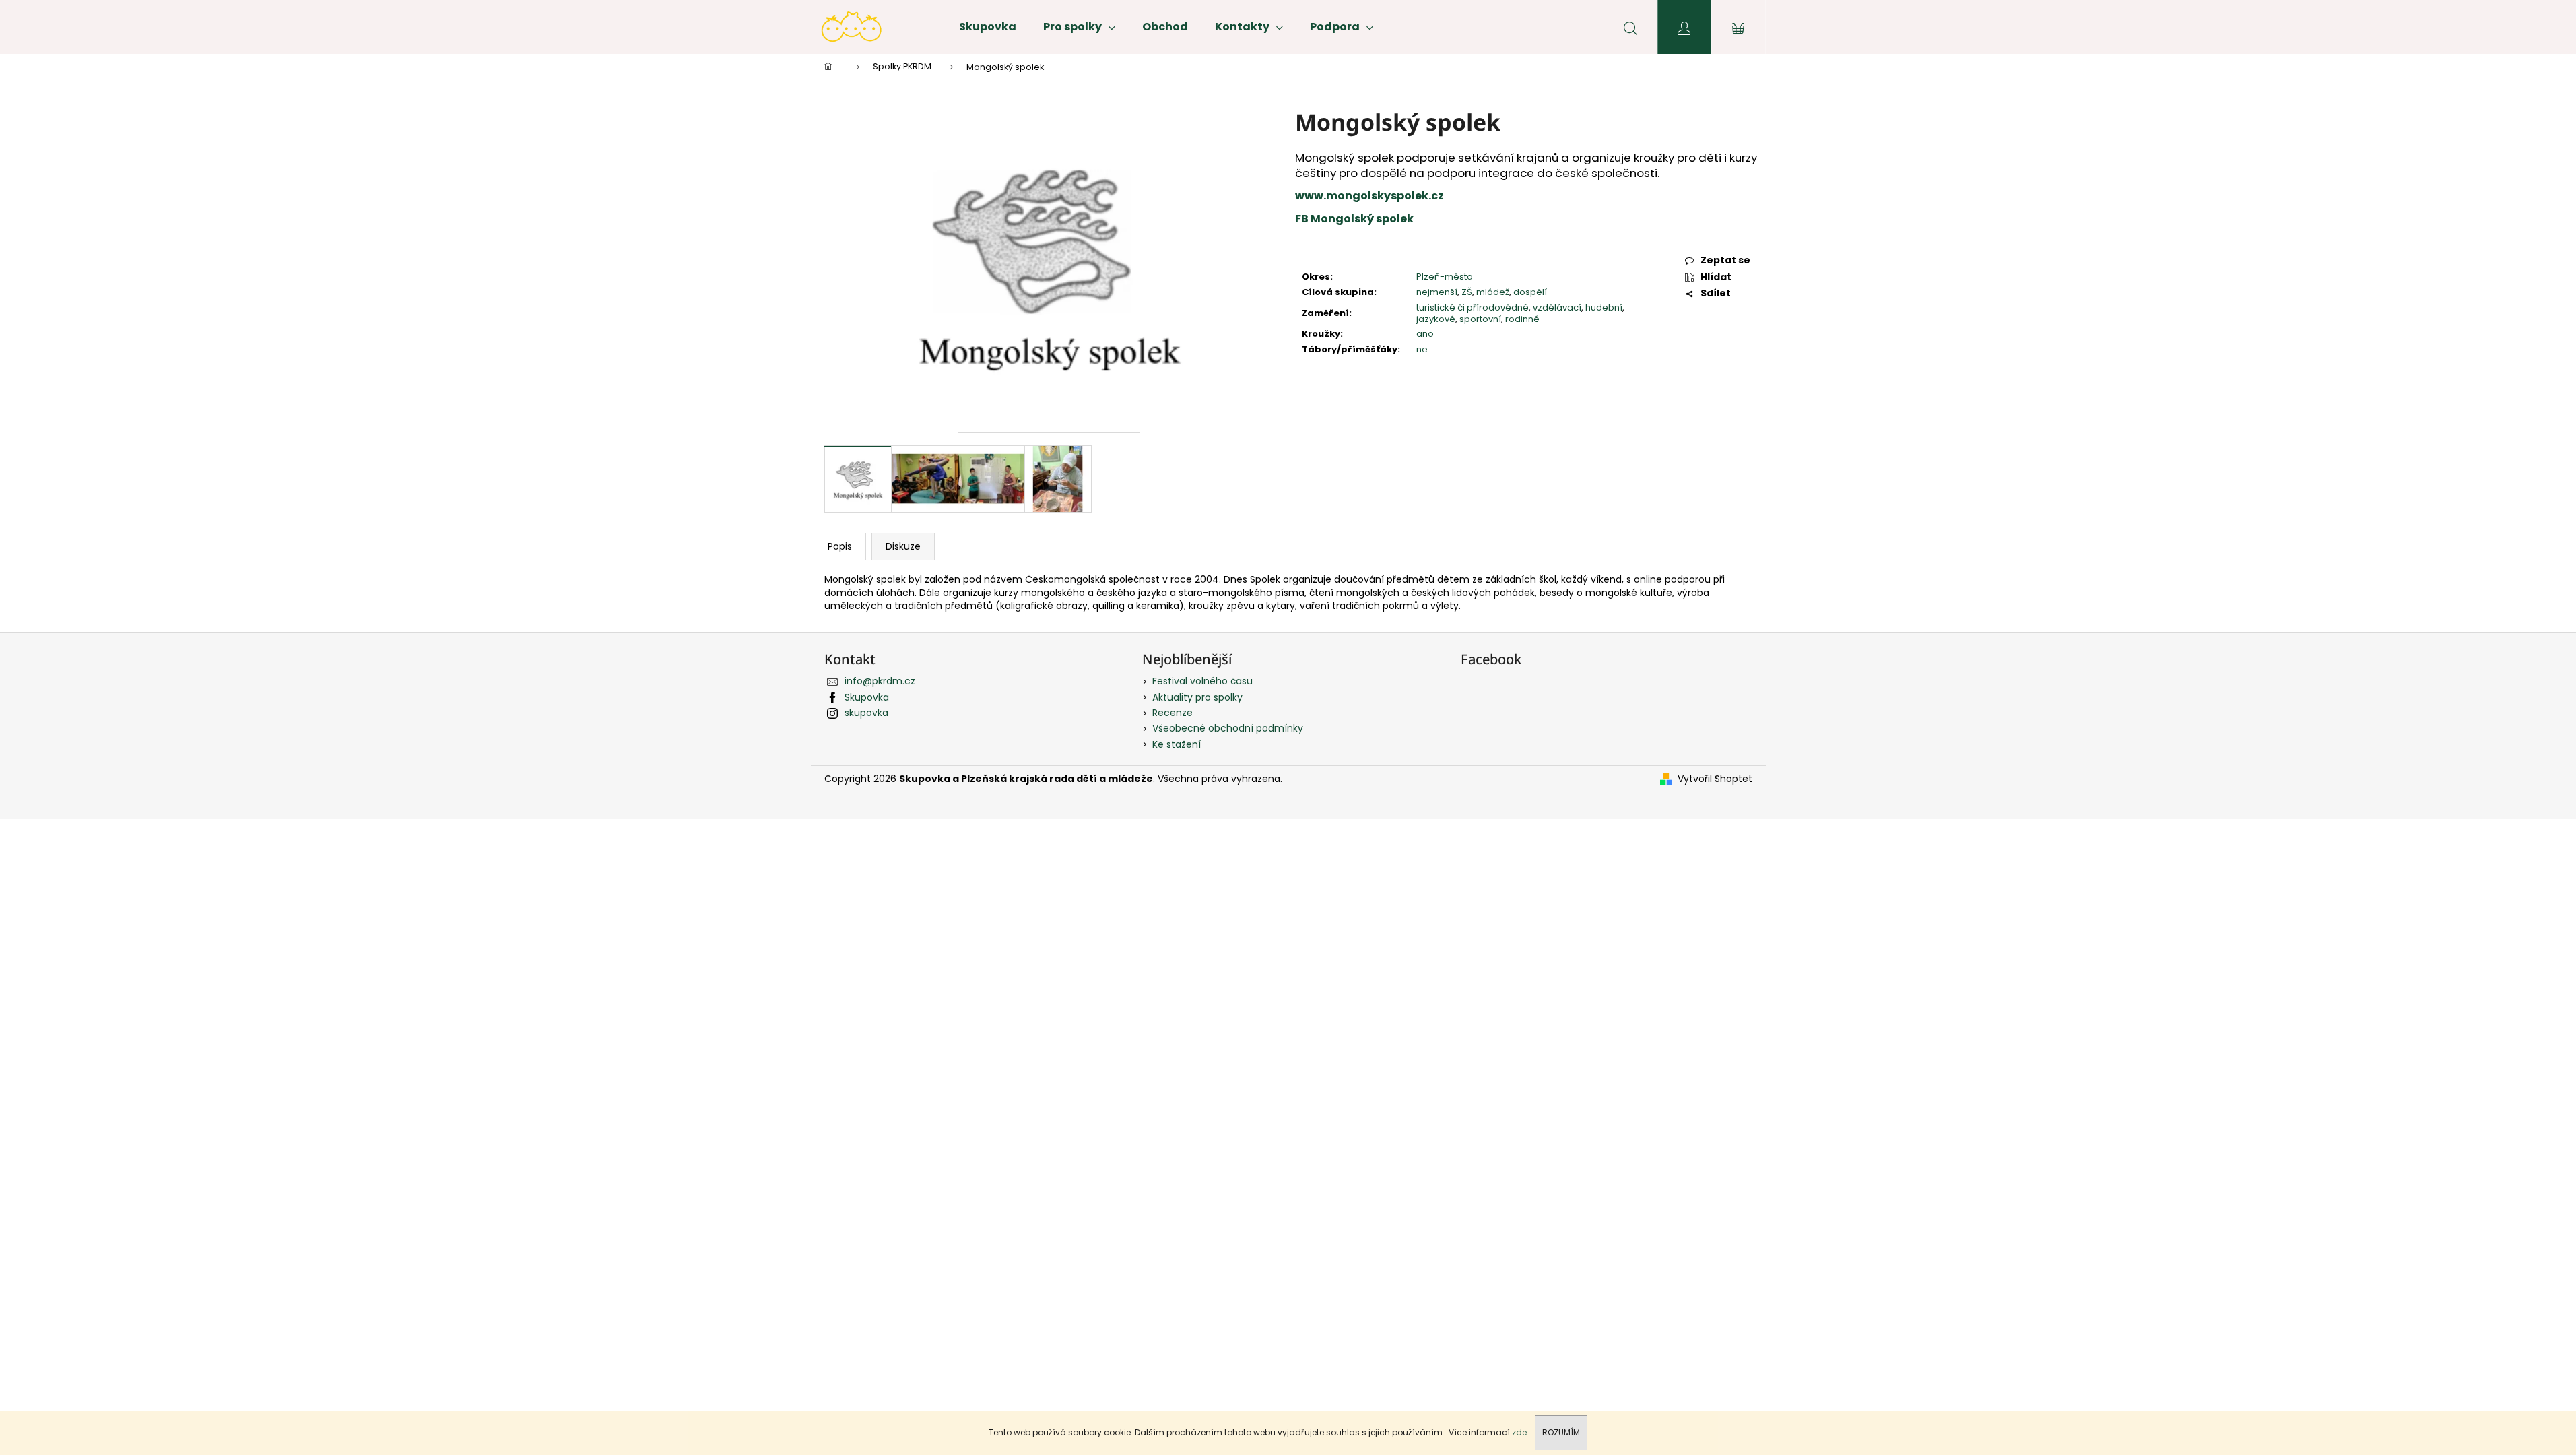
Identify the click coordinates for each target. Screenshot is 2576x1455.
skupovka (866, 713)
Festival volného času (1202, 681)
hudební (1604, 308)
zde (1519, 1432)
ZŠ (1467, 292)
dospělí (1530, 292)
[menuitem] (988, 27)
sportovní (1480, 319)
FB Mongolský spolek (1354, 219)
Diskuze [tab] (903, 546)
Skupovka (867, 697)
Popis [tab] (840, 546)
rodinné (1522, 319)
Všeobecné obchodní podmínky (1228, 728)
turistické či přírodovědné (1473, 308)
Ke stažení (1177, 744)
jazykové (1436, 319)
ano (1425, 334)
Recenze (1173, 713)
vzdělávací (1557, 308)
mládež (1493, 292)
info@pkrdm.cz (880, 681)
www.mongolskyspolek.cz (1369, 196)
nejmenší (1437, 292)
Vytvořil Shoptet (1715, 779)
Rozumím (1561, 1432)
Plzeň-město (1445, 277)
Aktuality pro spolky (1197, 697)
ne (1422, 349)
